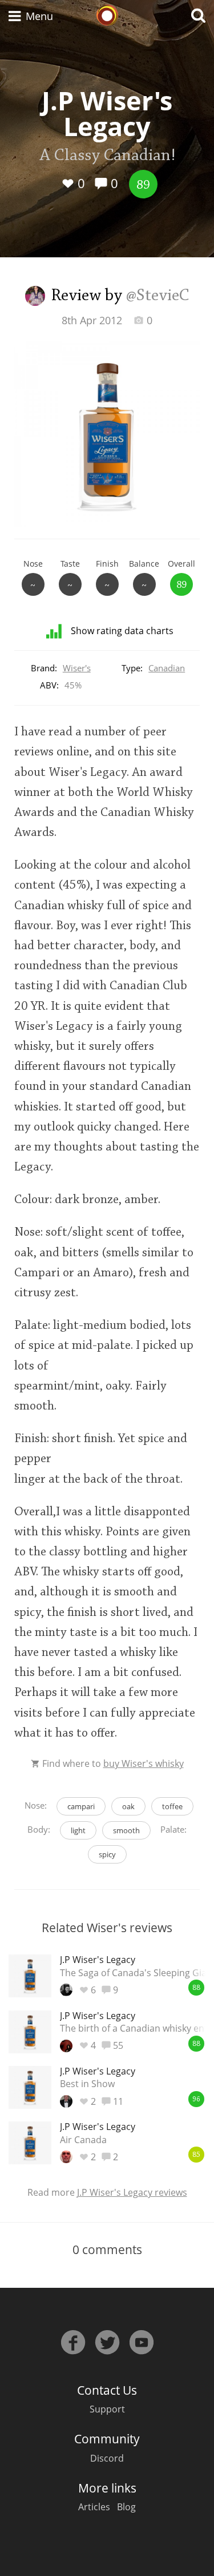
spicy (107, 1854)
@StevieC (158, 296)
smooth (126, 1830)
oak (128, 1806)
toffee (172, 1806)
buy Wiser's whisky (144, 1763)
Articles (94, 2507)
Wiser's (77, 668)
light (78, 1830)
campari (81, 1806)
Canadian (167, 668)
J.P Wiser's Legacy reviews (132, 2192)
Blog (126, 2507)
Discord (107, 2458)
